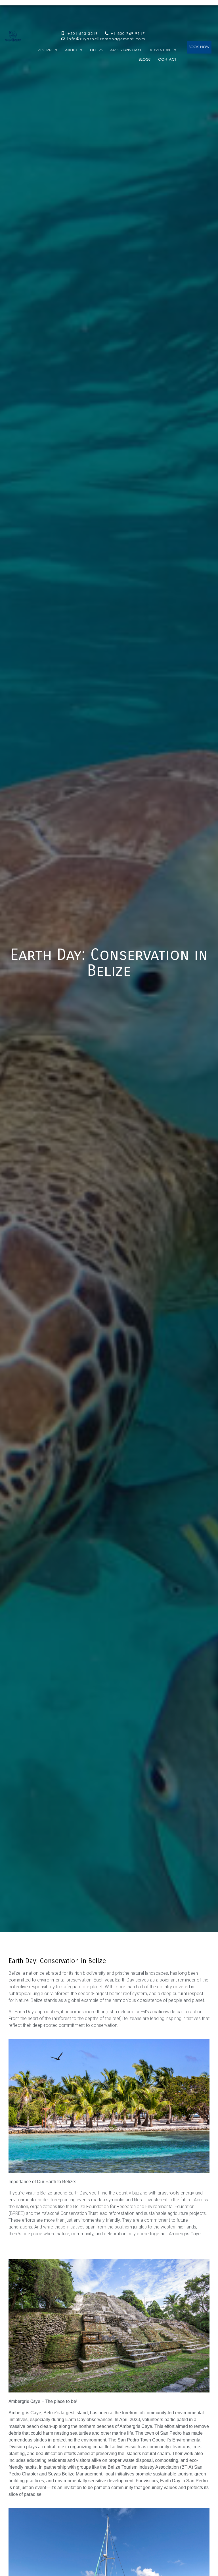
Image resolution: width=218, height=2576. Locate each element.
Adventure (160, 50)
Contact (167, 59)
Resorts (45, 50)
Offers (96, 50)
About (71, 50)
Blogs (145, 59)
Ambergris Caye (126, 50)
